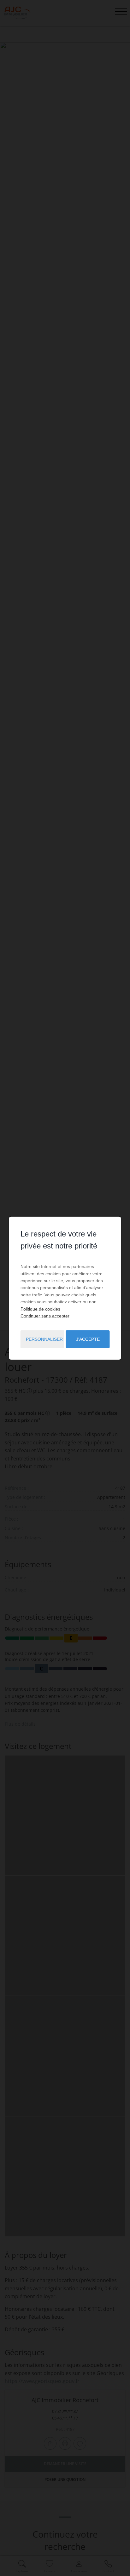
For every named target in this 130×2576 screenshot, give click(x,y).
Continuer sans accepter (45, 1316)
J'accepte (88, 1339)
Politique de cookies (40, 1309)
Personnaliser (44, 1339)
